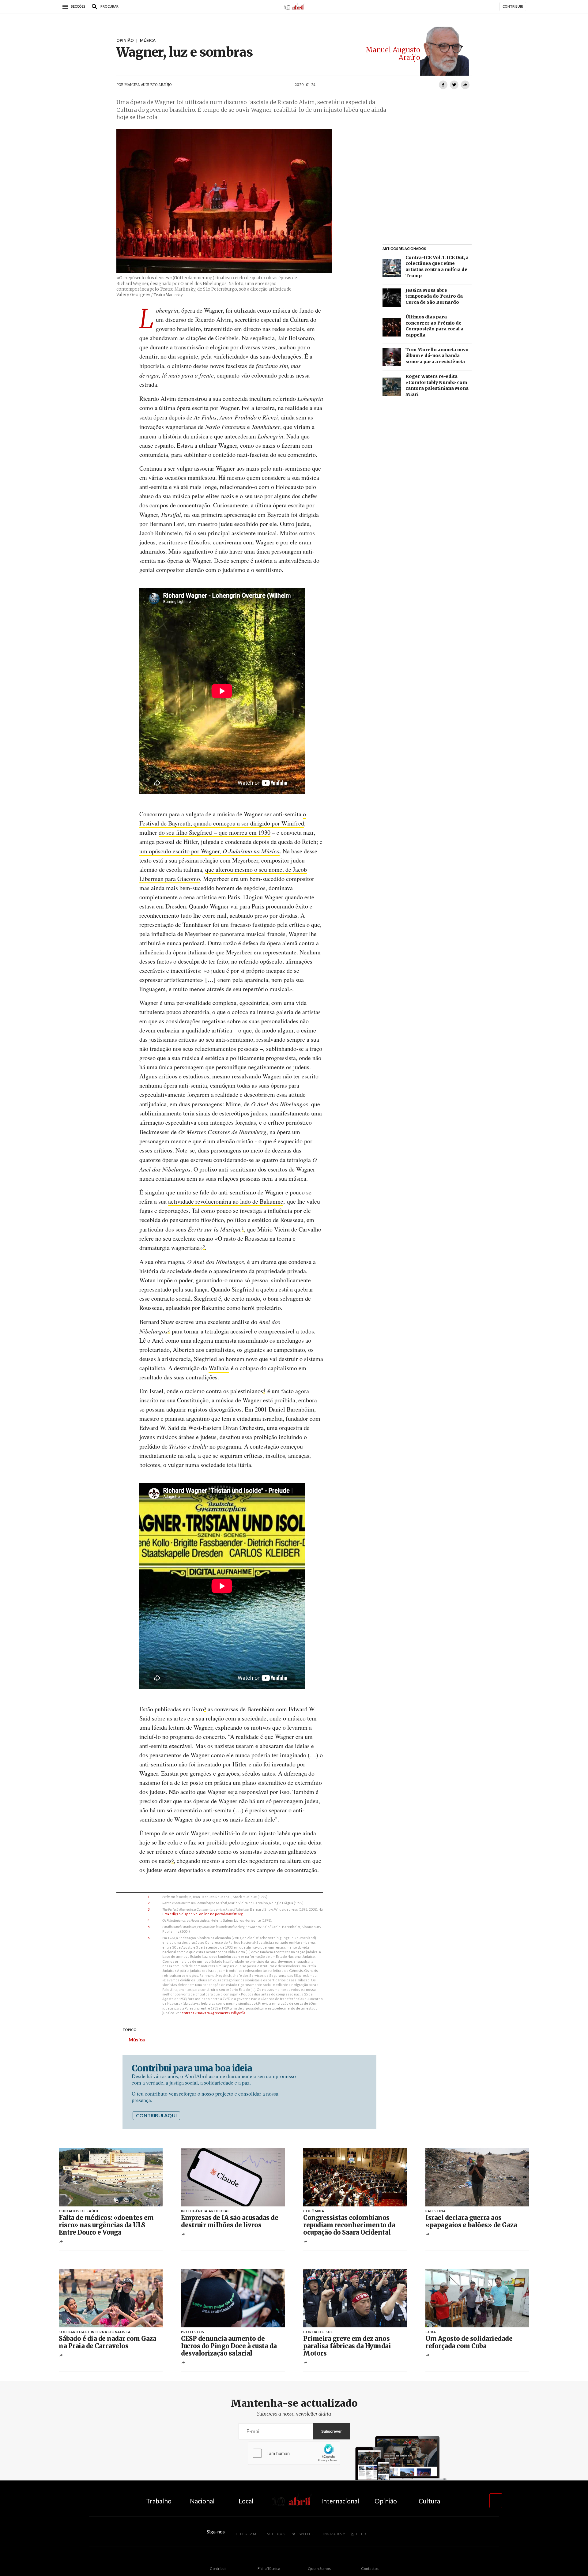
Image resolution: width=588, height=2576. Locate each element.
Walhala (219, 1368)
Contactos (370, 2568)
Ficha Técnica (269, 2568)
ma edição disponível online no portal (204, 1914)
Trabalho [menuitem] (159, 2501)
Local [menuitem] (246, 2501)
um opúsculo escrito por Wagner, (209, 851)
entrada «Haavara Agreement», (213, 2013)
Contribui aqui (156, 2115)
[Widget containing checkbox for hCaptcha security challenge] (294, 2453)
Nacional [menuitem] (202, 2501)
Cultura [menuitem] (429, 2501)
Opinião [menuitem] (386, 2501)
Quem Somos (319, 2568)
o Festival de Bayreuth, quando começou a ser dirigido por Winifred (223, 819)
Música (137, 2039)
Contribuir (218, 2568)
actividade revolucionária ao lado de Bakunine (226, 1201)
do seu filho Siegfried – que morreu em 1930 (215, 832)
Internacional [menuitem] (340, 2501)
